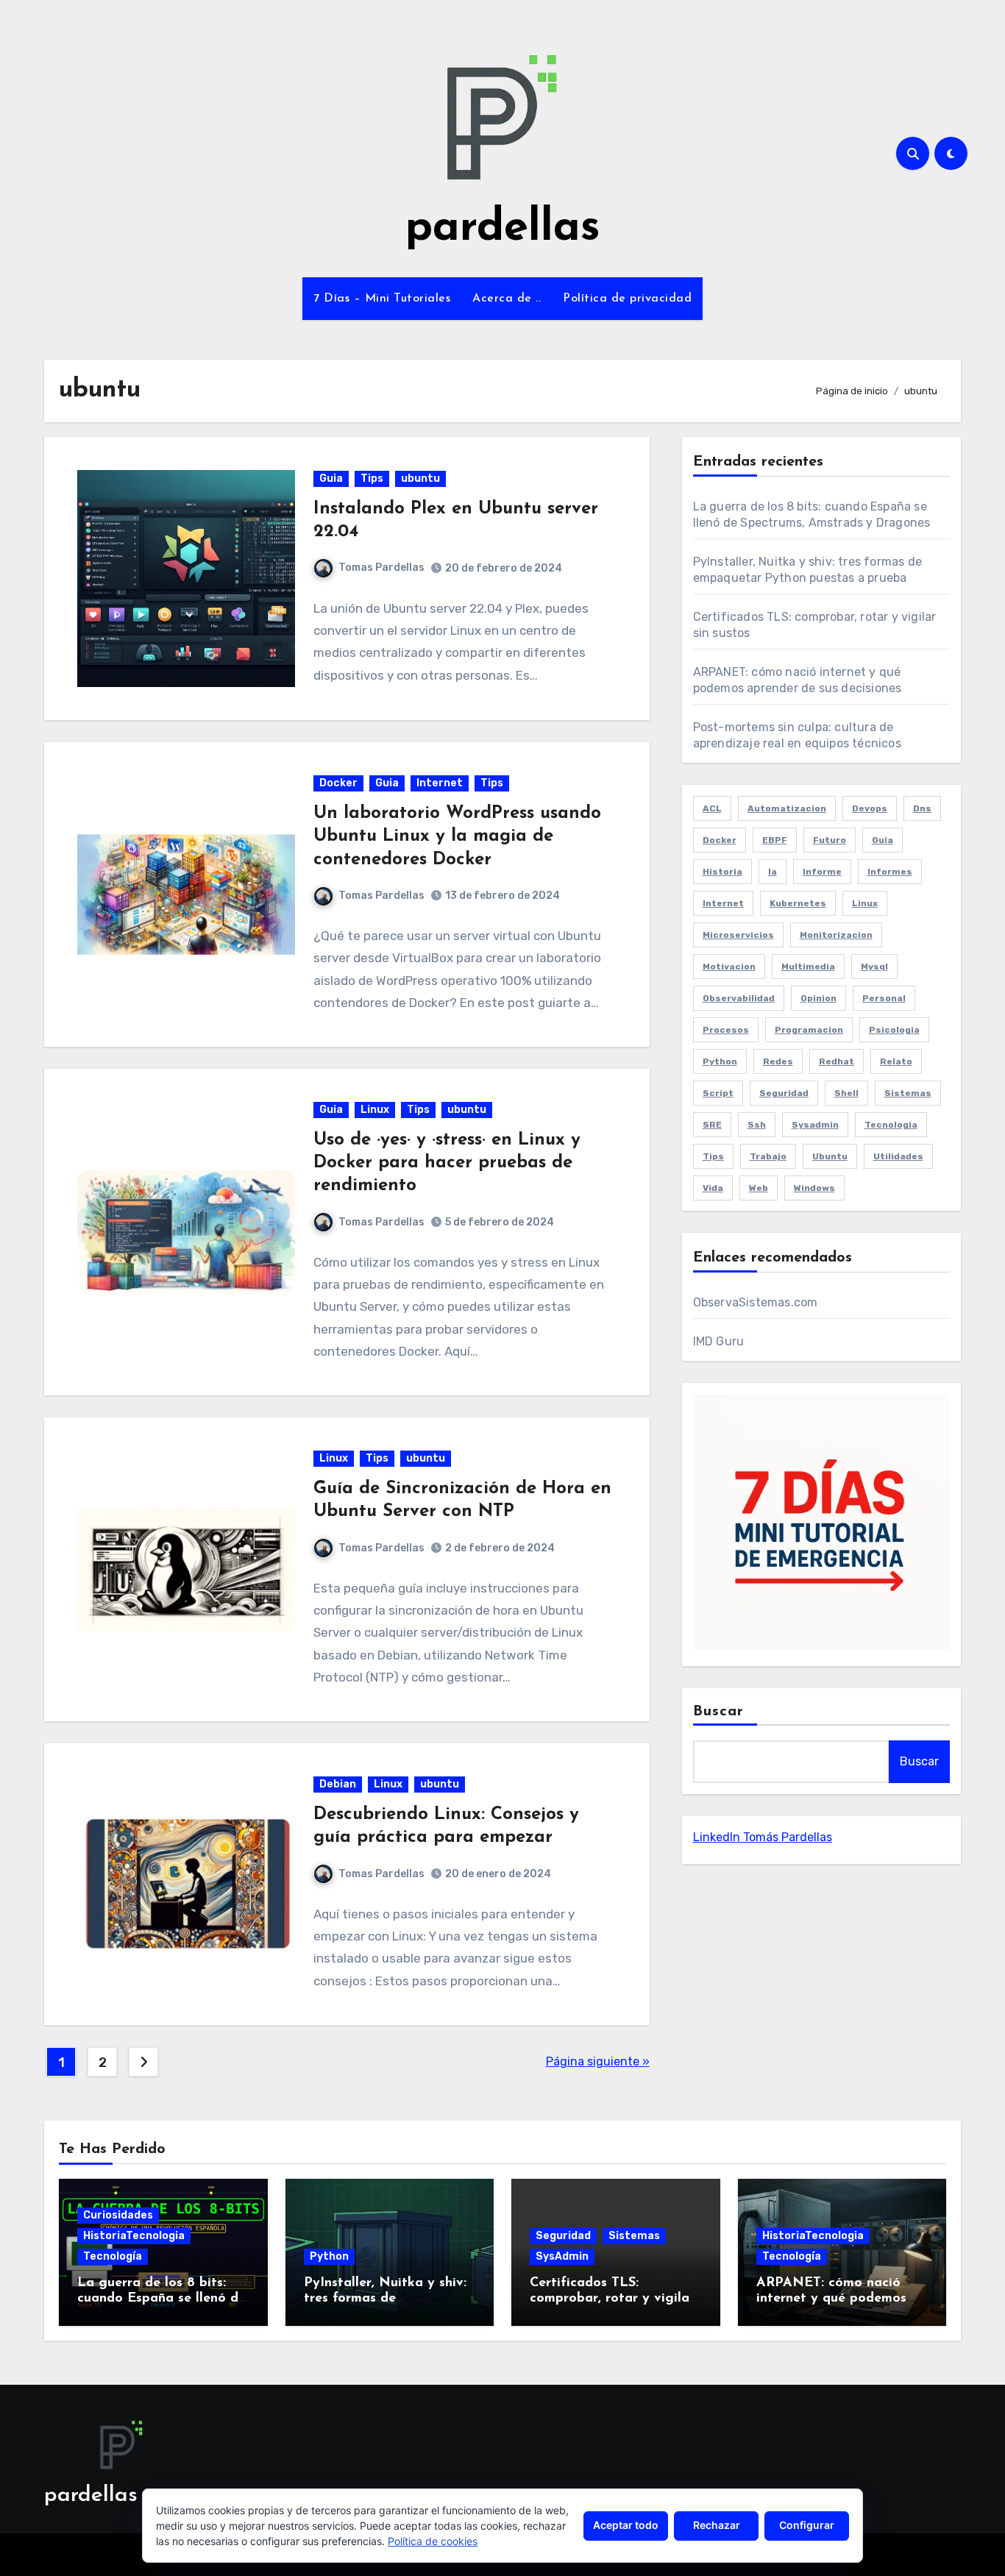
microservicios (738, 935)
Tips (372, 478)
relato (896, 1061)
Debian (338, 1784)
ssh (757, 1125)
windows (814, 1188)
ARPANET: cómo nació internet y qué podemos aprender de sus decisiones (841, 2299)
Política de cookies (433, 2541)
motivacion (729, 967)
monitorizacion (836, 935)
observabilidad (739, 998)
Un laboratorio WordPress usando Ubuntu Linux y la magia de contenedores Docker (457, 836)
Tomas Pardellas (381, 567)
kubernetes (798, 903)
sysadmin (815, 1125)
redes (778, 1061)
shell (846, 1093)
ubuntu (420, 478)
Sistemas (634, 2236)
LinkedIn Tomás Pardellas (763, 1837)
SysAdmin (562, 2256)
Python (329, 2256)
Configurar (807, 2525)
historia (722, 872)
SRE (712, 1125)
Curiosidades (118, 2215)
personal (884, 998)
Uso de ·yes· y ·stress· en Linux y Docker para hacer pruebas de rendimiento (447, 1163)
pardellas (503, 229)
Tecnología (113, 2256)
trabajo (768, 1156)
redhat (837, 1061)
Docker (338, 783)
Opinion (818, 998)
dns (922, 808)
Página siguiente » (598, 2061)
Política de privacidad (627, 299)
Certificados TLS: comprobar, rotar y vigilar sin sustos (612, 2299)
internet (723, 903)
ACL (712, 808)
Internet (440, 783)
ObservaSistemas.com (756, 1302)
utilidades (898, 1156)
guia (883, 840)
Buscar (719, 1712)
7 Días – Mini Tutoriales (382, 299)
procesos (726, 1030)
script (718, 1093)
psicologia (894, 1030)
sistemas (908, 1093)
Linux (375, 1110)
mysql (874, 967)
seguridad (784, 1093)
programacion (809, 1030)
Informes (890, 872)
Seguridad (563, 2236)
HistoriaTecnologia (134, 2236)
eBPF (775, 840)
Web (759, 1188)
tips (713, 1156)
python (720, 1061)
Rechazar (717, 2525)
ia (773, 872)
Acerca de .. (507, 299)
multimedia (808, 967)
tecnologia (891, 1125)
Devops (870, 808)
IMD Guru (719, 1341)
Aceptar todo (626, 2525)
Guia (331, 478)
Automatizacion (787, 808)
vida (713, 1188)
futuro (830, 840)
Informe (822, 872)
